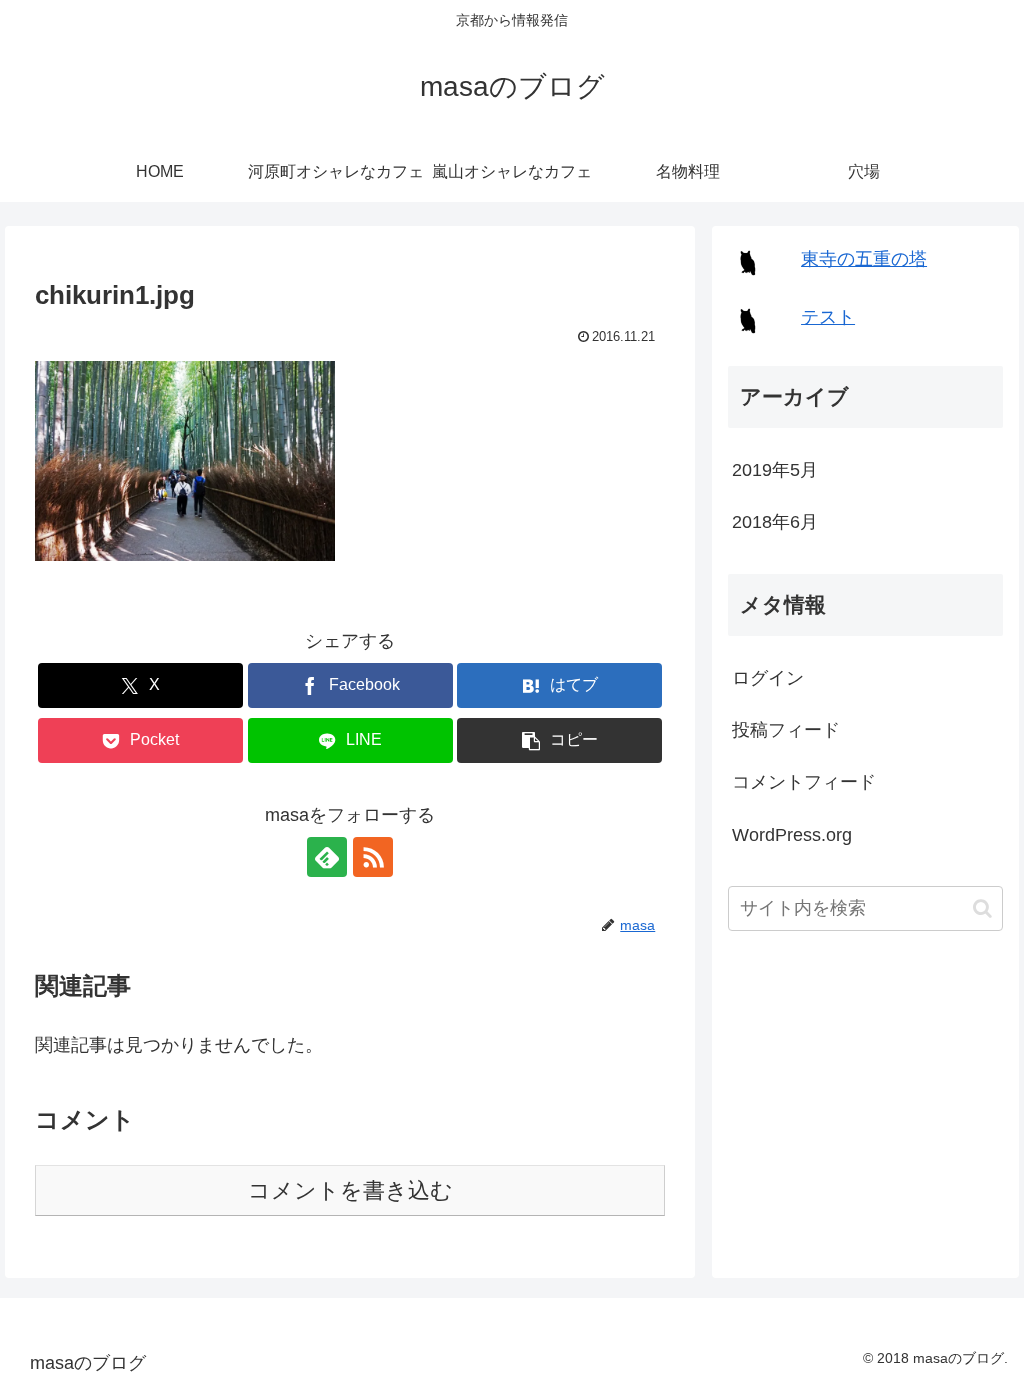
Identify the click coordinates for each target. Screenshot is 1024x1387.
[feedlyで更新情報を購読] (327, 857)
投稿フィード (786, 730)
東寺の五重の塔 (864, 259)
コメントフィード (804, 782)
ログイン (768, 678)
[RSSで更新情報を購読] (373, 857)
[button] (185, 461)
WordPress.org (792, 835)
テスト (828, 317)
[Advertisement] (865, 1092)
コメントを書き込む (350, 1190)
